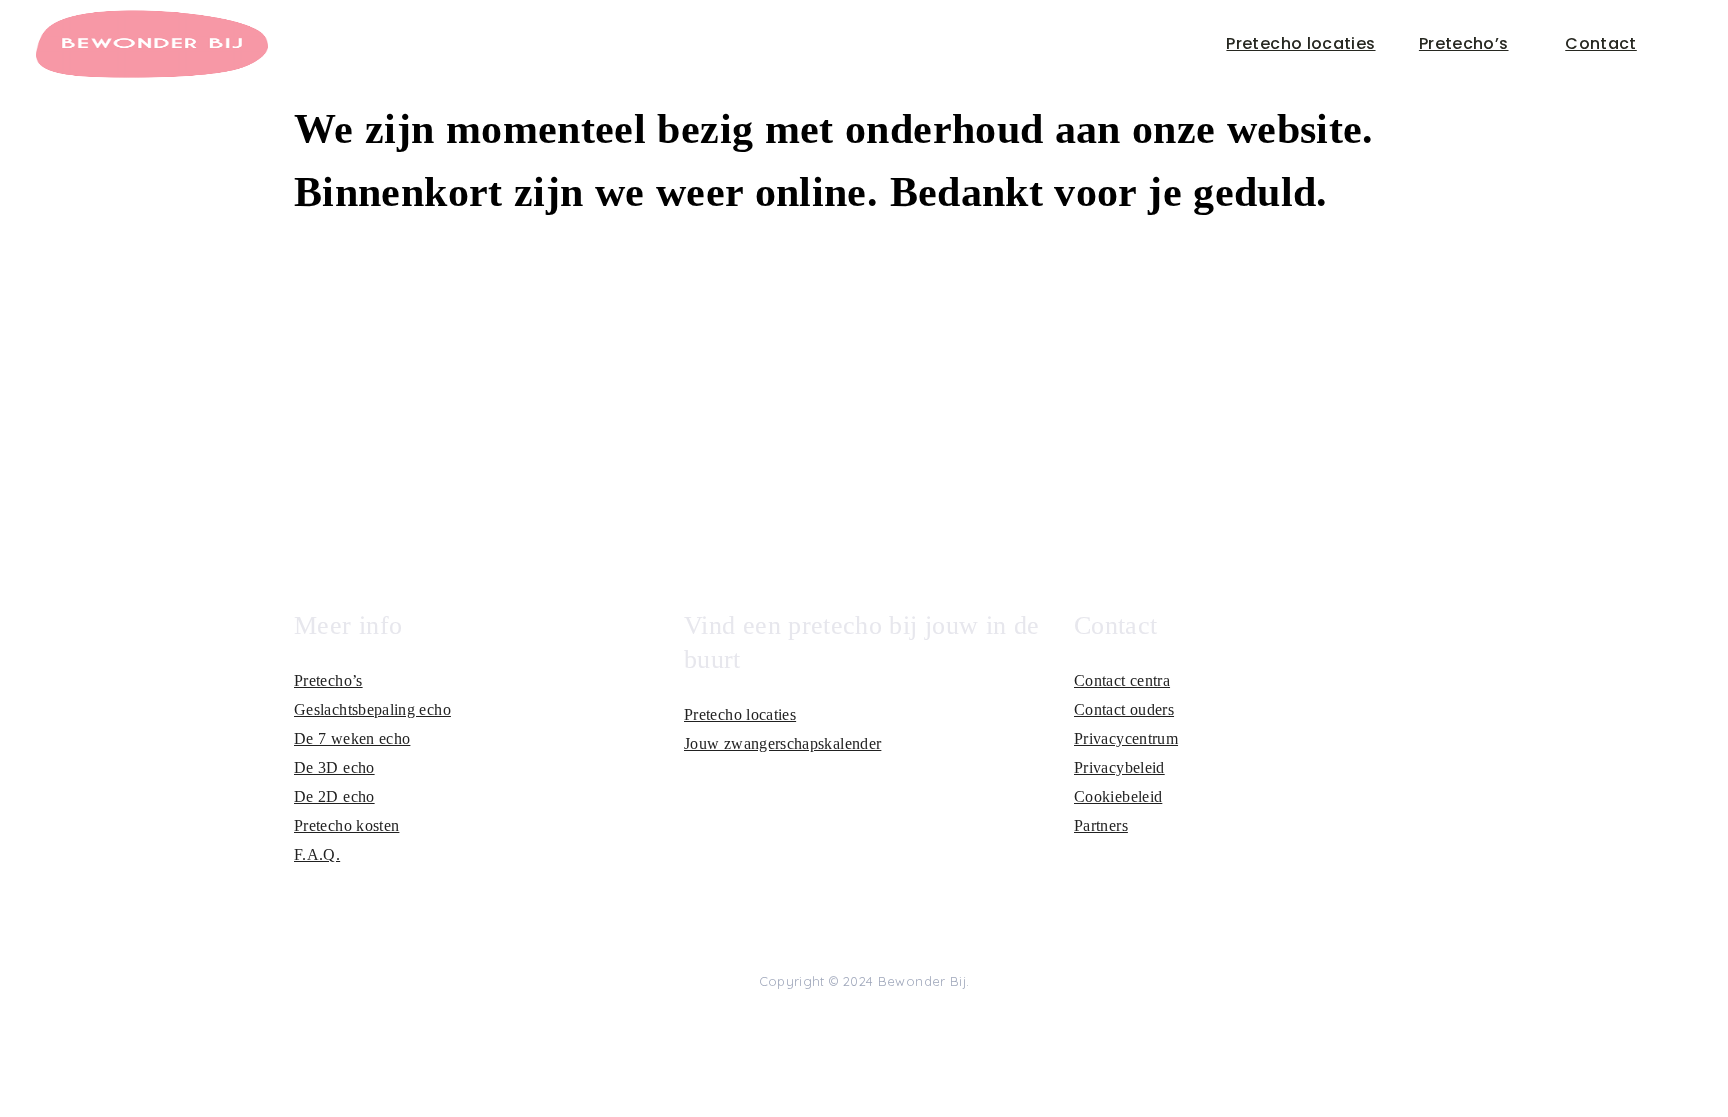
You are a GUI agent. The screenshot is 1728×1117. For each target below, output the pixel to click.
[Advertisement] (864, 384)
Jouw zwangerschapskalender (782, 743)
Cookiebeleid (1118, 796)
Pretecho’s (1464, 43)
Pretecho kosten (346, 825)
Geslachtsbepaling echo (372, 709)
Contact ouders (1124, 709)
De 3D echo (334, 767)
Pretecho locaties (1300, 43)
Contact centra (1122, 680)
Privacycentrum (1126, 738)
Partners (1101, 825)
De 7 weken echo (352, 738)
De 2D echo (334, 796)
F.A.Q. (317, 854)
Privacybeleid (1119, 767)
